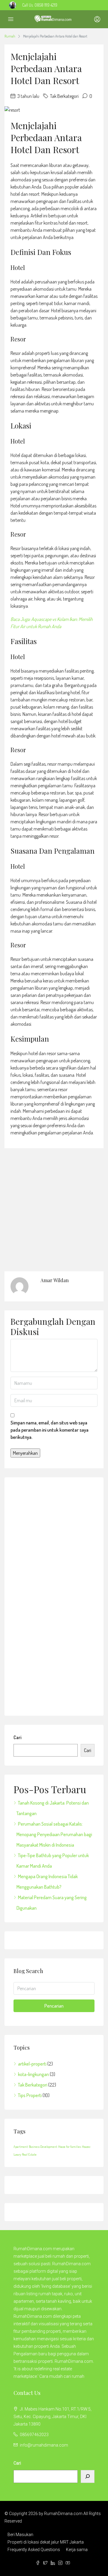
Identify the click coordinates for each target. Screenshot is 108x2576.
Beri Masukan (20, 2535)
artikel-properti (32, 2064)
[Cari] (88, 2476)
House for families (70, 2147)
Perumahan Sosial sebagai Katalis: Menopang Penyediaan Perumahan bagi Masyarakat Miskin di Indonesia (54, 1834)
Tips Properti (30, 2095)
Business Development (43, 2147)
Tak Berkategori (33, 2085)
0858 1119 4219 (46, 5)
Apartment (21, 2147)
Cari (17, 1737)
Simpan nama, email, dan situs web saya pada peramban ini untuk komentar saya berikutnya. (49, 1430)
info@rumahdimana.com (44, 2445)
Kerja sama (77, 2550)
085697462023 (34, 2435)
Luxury (17, 2154)
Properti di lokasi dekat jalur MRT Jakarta (46, 2542)
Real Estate (29, 2154)
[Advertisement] (55, 1596)
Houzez (86, 2147)
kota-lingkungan (33, 2074)
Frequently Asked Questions (34, 2550)
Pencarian (54, 2006)
